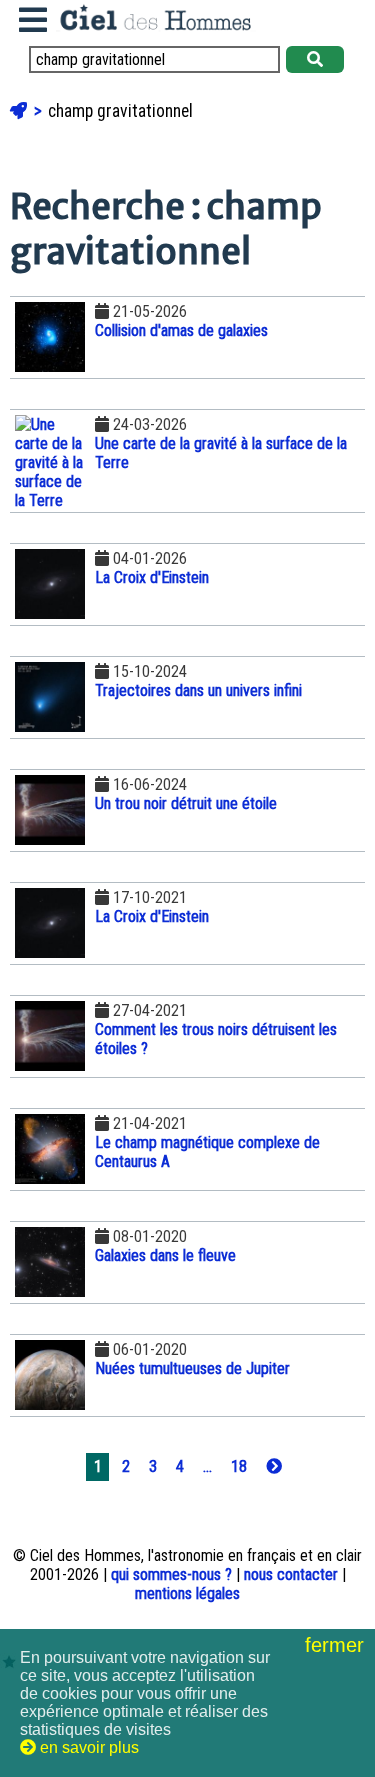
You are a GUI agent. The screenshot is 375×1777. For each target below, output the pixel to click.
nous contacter (291, 1574)
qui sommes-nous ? (171, 1574)
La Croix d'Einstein (152, 577)
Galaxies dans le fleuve (165, 1255)
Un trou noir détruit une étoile (186, 803)
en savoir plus (87, 1747)
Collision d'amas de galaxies (181, 330)
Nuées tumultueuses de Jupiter (192, 1368)
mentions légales (187, 1593)
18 (239, 1466)
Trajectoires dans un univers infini (198, 690)
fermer (337, 1645)
